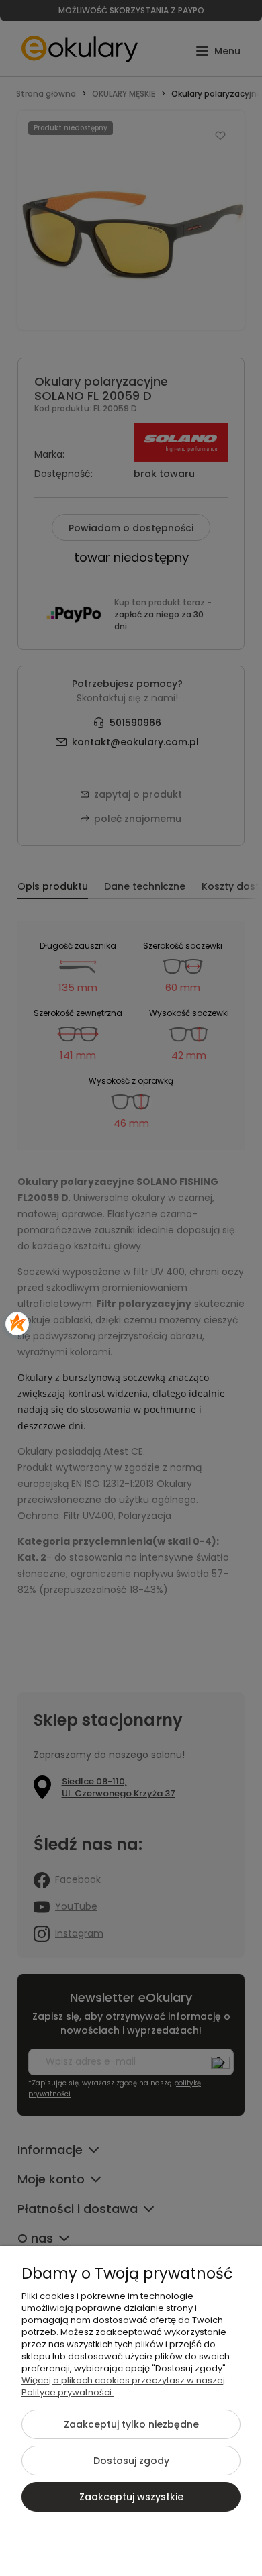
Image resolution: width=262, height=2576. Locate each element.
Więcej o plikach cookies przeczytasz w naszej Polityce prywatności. (123, 2386)
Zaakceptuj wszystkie (131, 2497)
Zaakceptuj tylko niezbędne (131, 2424)
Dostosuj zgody (131, 2461)
